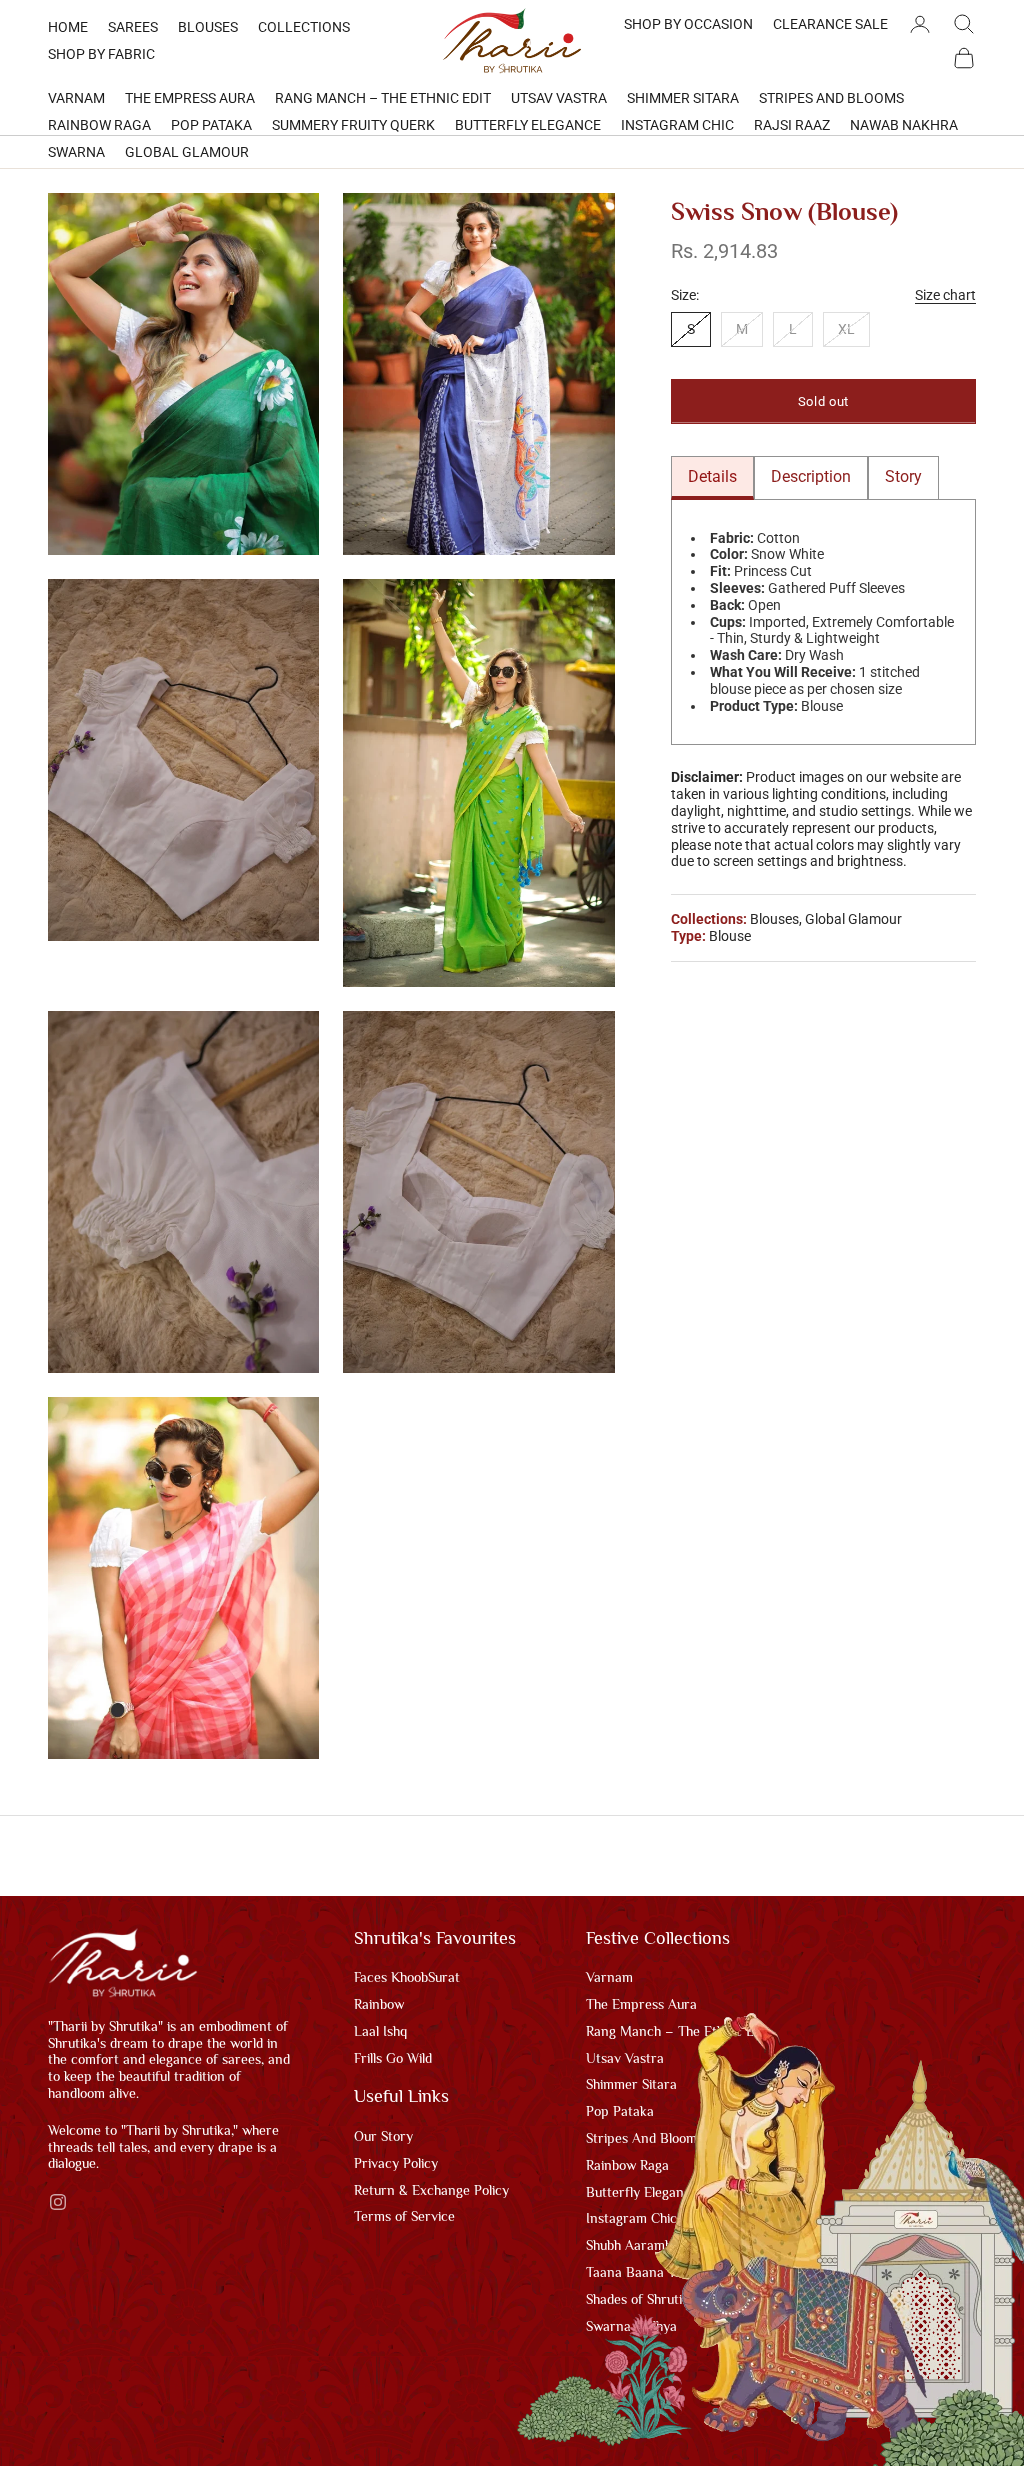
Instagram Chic (677, 125)
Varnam (76, 98)
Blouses (208, 27)
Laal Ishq (380, 2031)
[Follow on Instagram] (58, 2202)
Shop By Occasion (688, 24)
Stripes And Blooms (831, 98)
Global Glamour (187, 152)
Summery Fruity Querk (353, 125)
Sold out (823, 401)
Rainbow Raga (99, 125)
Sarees (133, 27)
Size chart (945, 295)
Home (68, 27)
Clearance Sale (830, 24)
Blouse (730, 936)
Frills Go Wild (393, 2058)
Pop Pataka (211, 125)
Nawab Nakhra (904, 125)
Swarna (76, 152)
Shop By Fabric (101, 54)
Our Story (383, 2136)
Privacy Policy (396, 2163)
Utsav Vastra (559, 98)
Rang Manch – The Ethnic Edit (383, 98)
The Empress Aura (190, 98)
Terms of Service (404, 2216)
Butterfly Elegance (528, 125)
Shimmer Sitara (683, 98)
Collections (304, 27)
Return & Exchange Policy (431, 2190)
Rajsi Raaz (792, 125)
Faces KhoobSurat (407, 1977)
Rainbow (379, 2004)
